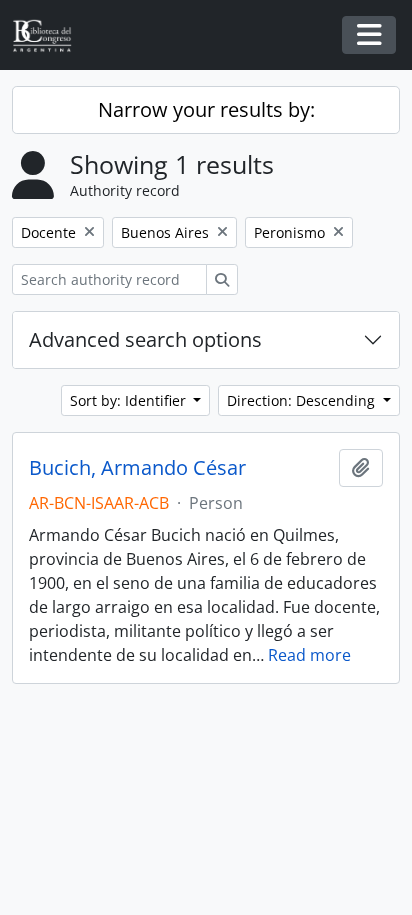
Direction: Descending (303, 400)
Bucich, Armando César (137, 468)
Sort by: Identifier (130, 400)
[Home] (50, 35)
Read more (309, 655)
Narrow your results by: (206, 109)
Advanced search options (145, 339)
